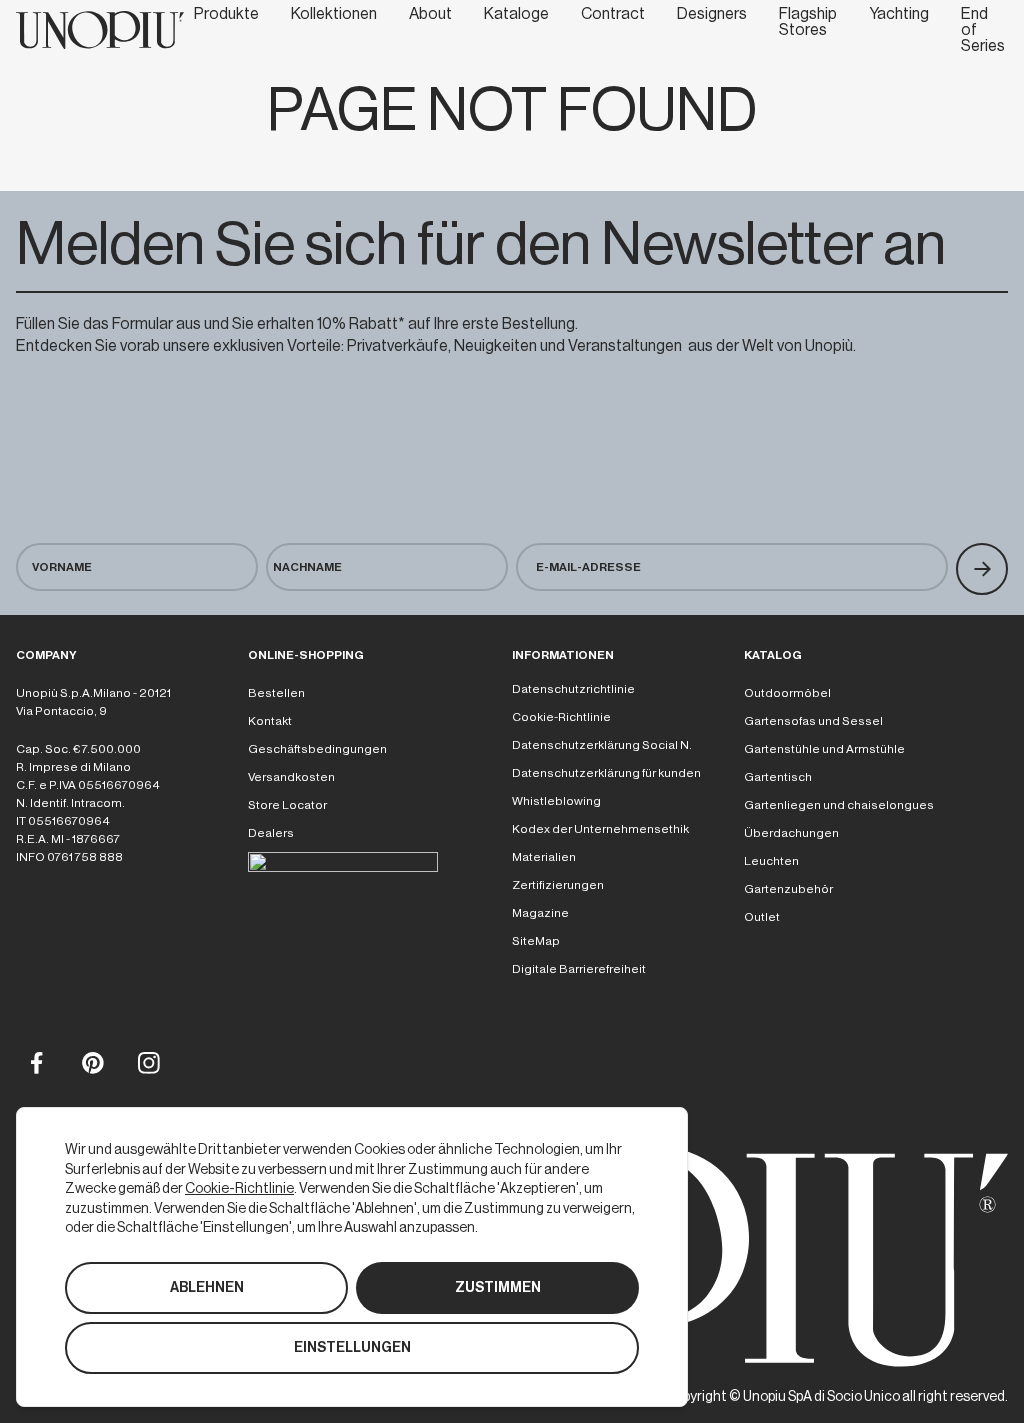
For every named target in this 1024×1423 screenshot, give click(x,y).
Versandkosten (291, 777)
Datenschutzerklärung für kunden (606, 773)
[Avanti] (982, 569)
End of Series (983, 30)
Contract (613, 14)
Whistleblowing (556, 801)
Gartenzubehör (788, 889)
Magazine (540, 913)
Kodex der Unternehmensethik (600, 829)
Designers (712, 14)
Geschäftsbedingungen (317, 749)
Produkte (226, 14)
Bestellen (276, 693)
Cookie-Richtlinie (561, 717)
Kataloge (516, 14)
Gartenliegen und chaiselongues (839, 805)
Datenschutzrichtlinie (573, 689)
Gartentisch (778, 777)
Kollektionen (334, 14)
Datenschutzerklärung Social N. (602, 745)
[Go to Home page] (100, 30)
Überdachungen (791, 833)
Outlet (762, 917)
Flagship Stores (808, 22)
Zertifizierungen (558, 885)
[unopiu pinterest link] (92, 1062)
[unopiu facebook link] (36, 1062)
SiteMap (536, 941)
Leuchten (771, 861)
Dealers (271, 833)
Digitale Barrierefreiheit (579, 969)
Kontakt (270, 721)
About (430, 14)
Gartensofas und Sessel (813, 721)
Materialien (544, 857)
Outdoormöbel (787, 693)
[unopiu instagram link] (148, 1062)
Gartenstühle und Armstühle (824, 749)
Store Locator (287, 805)
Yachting (899, 14)
